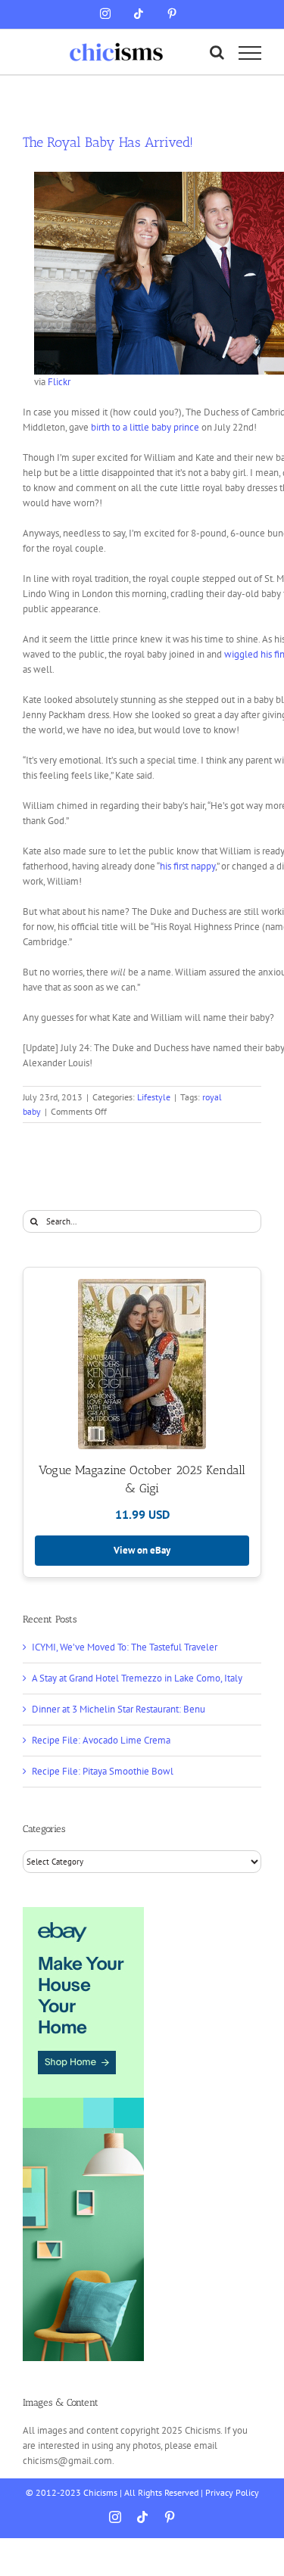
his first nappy (187, 866)
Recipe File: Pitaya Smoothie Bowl (103, 1771)
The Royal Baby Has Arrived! (108, 142)
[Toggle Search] (217, 52)
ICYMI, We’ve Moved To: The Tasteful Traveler (125, 1647)
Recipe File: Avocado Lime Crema (101, 1740)
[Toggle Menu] (250, 53)
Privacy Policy (232, 2492)
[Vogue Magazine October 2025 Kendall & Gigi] (142, 1364)
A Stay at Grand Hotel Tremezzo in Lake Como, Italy (137, 1678)
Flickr (59, 382)
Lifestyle (154, 1097)
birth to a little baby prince (145, 427)
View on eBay (142, 1550)
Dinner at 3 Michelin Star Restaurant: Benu (119, 1709)
